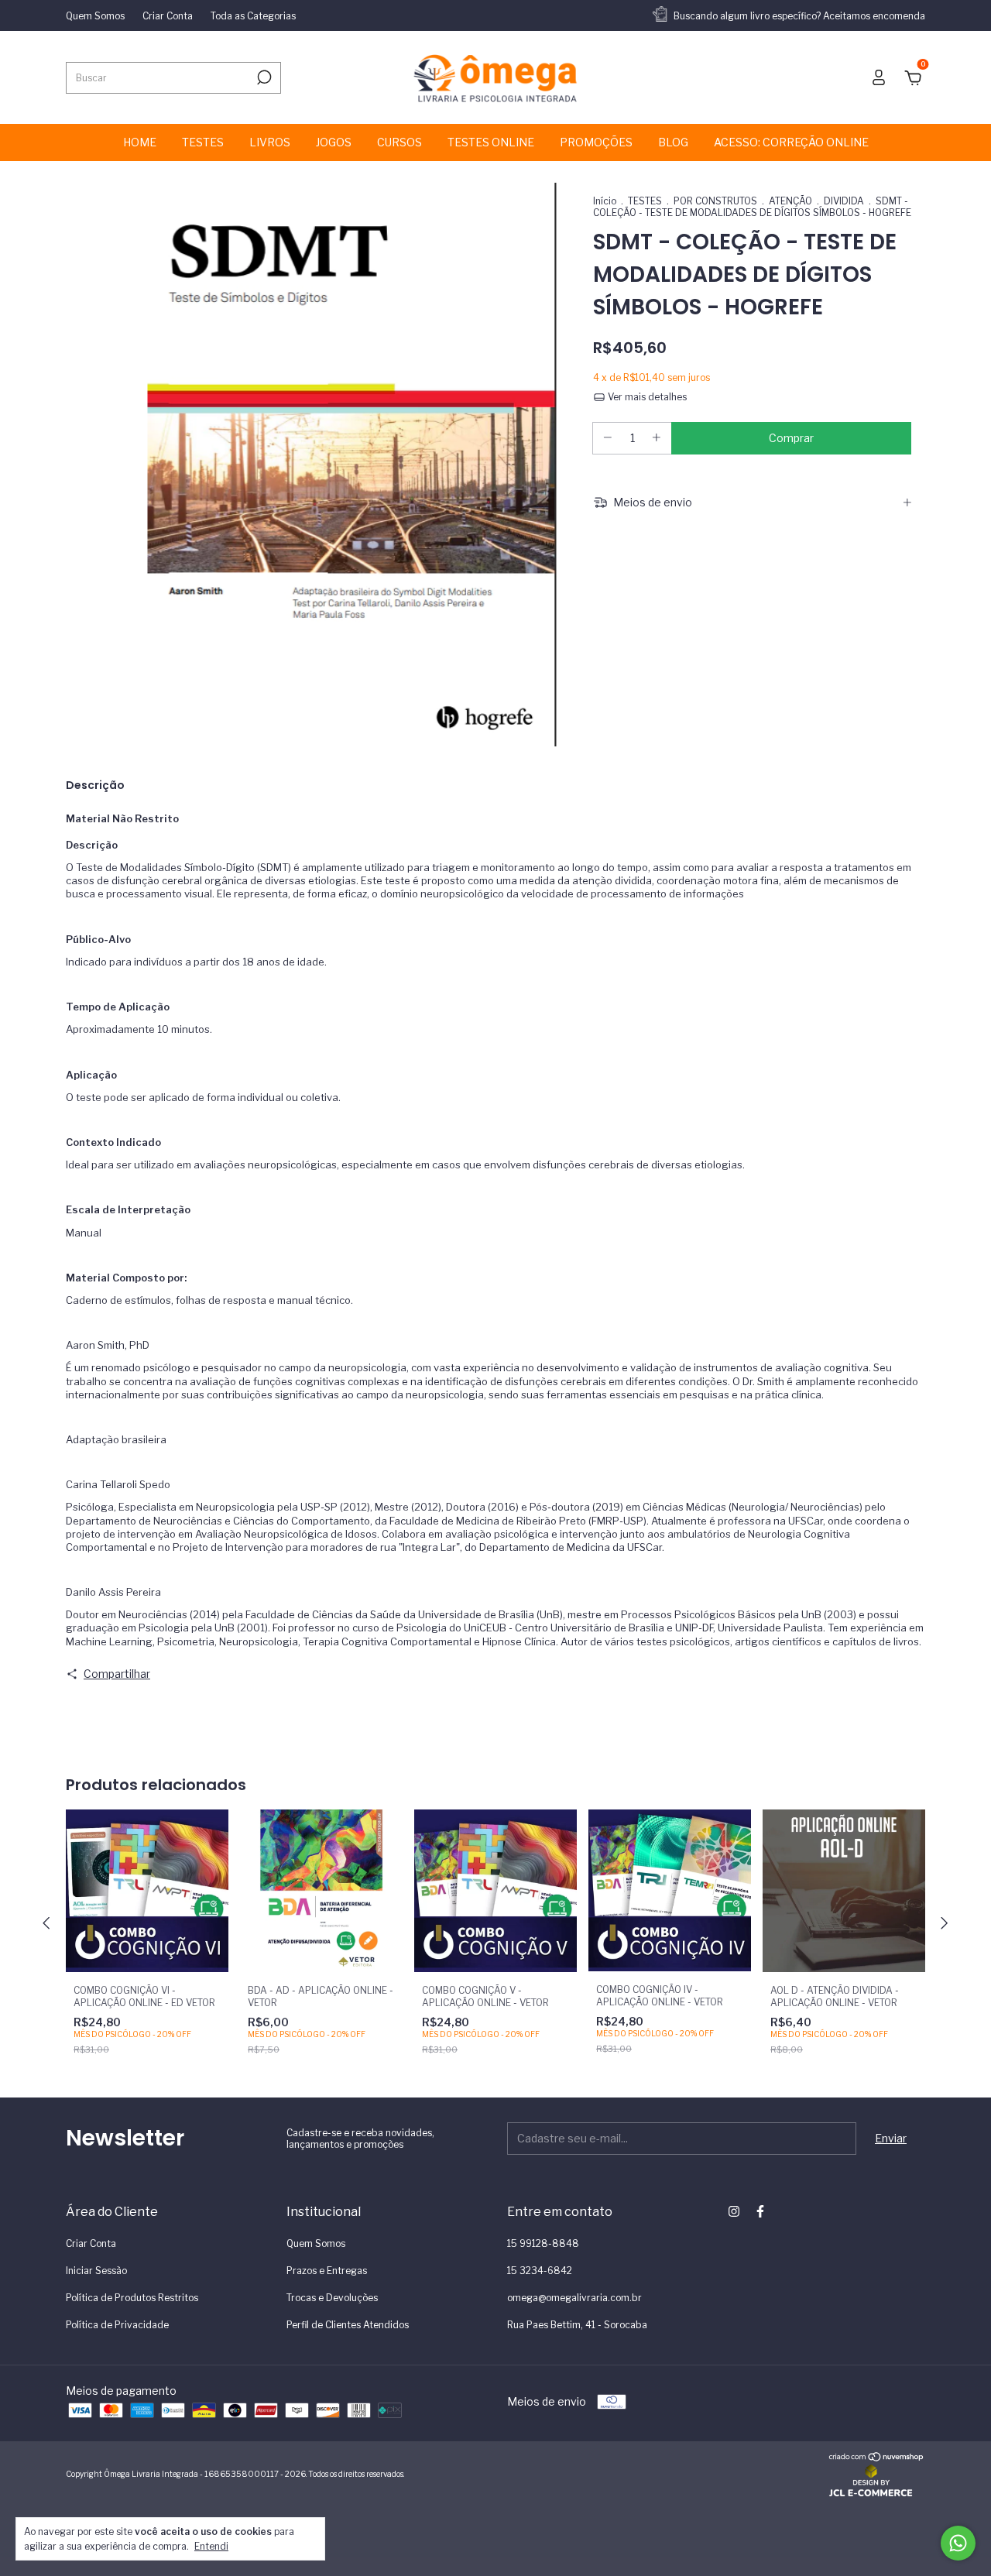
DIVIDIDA (844, 201)
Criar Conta (168, 16)
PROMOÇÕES (596, 142)
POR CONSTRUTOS (715, 201)
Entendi (211, 2546)
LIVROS (270, 142)
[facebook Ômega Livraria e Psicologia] (760, 2211)
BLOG (673, 142)
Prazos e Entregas (327, 2271)
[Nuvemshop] (877, 2458)
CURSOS (399, 142)
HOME (140, 142)
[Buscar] (263, 77)
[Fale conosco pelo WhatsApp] (958, 2543)
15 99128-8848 (543, 2243)
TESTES (203, 142)
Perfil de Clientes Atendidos (348, 2325)
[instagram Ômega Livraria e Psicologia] (734, 2211)
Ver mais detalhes (646, 397)
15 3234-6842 (540, 2271)
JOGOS (334, 142)
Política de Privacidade (117, 2325)
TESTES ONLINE (491, 142)
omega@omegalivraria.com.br (574, 2298)
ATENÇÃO (790, 201)
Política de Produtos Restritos (132, 2298)
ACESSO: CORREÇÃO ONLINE (791, 142)
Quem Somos (95, 16)
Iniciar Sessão (96, 2271)
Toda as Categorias (253, 16)
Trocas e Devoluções (332, 2298)
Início (605, 201)
